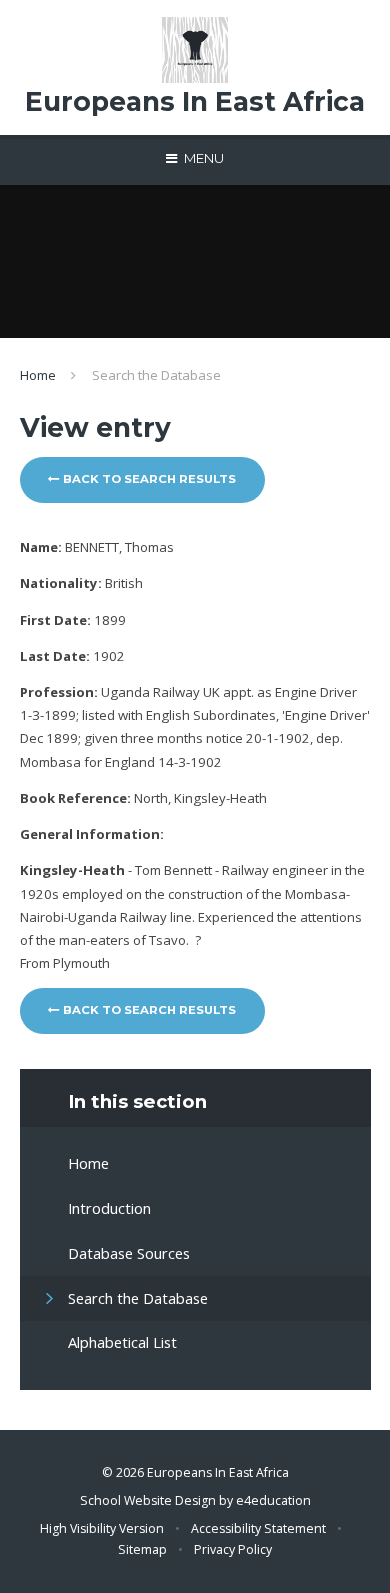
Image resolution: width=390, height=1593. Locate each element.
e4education (273, 1500)
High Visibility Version (102, 1528)
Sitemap (142, 1549)
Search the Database (156, 375)
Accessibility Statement (258, 1528)
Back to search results (148, 479)
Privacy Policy (233, 1549)
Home (38, 375)
